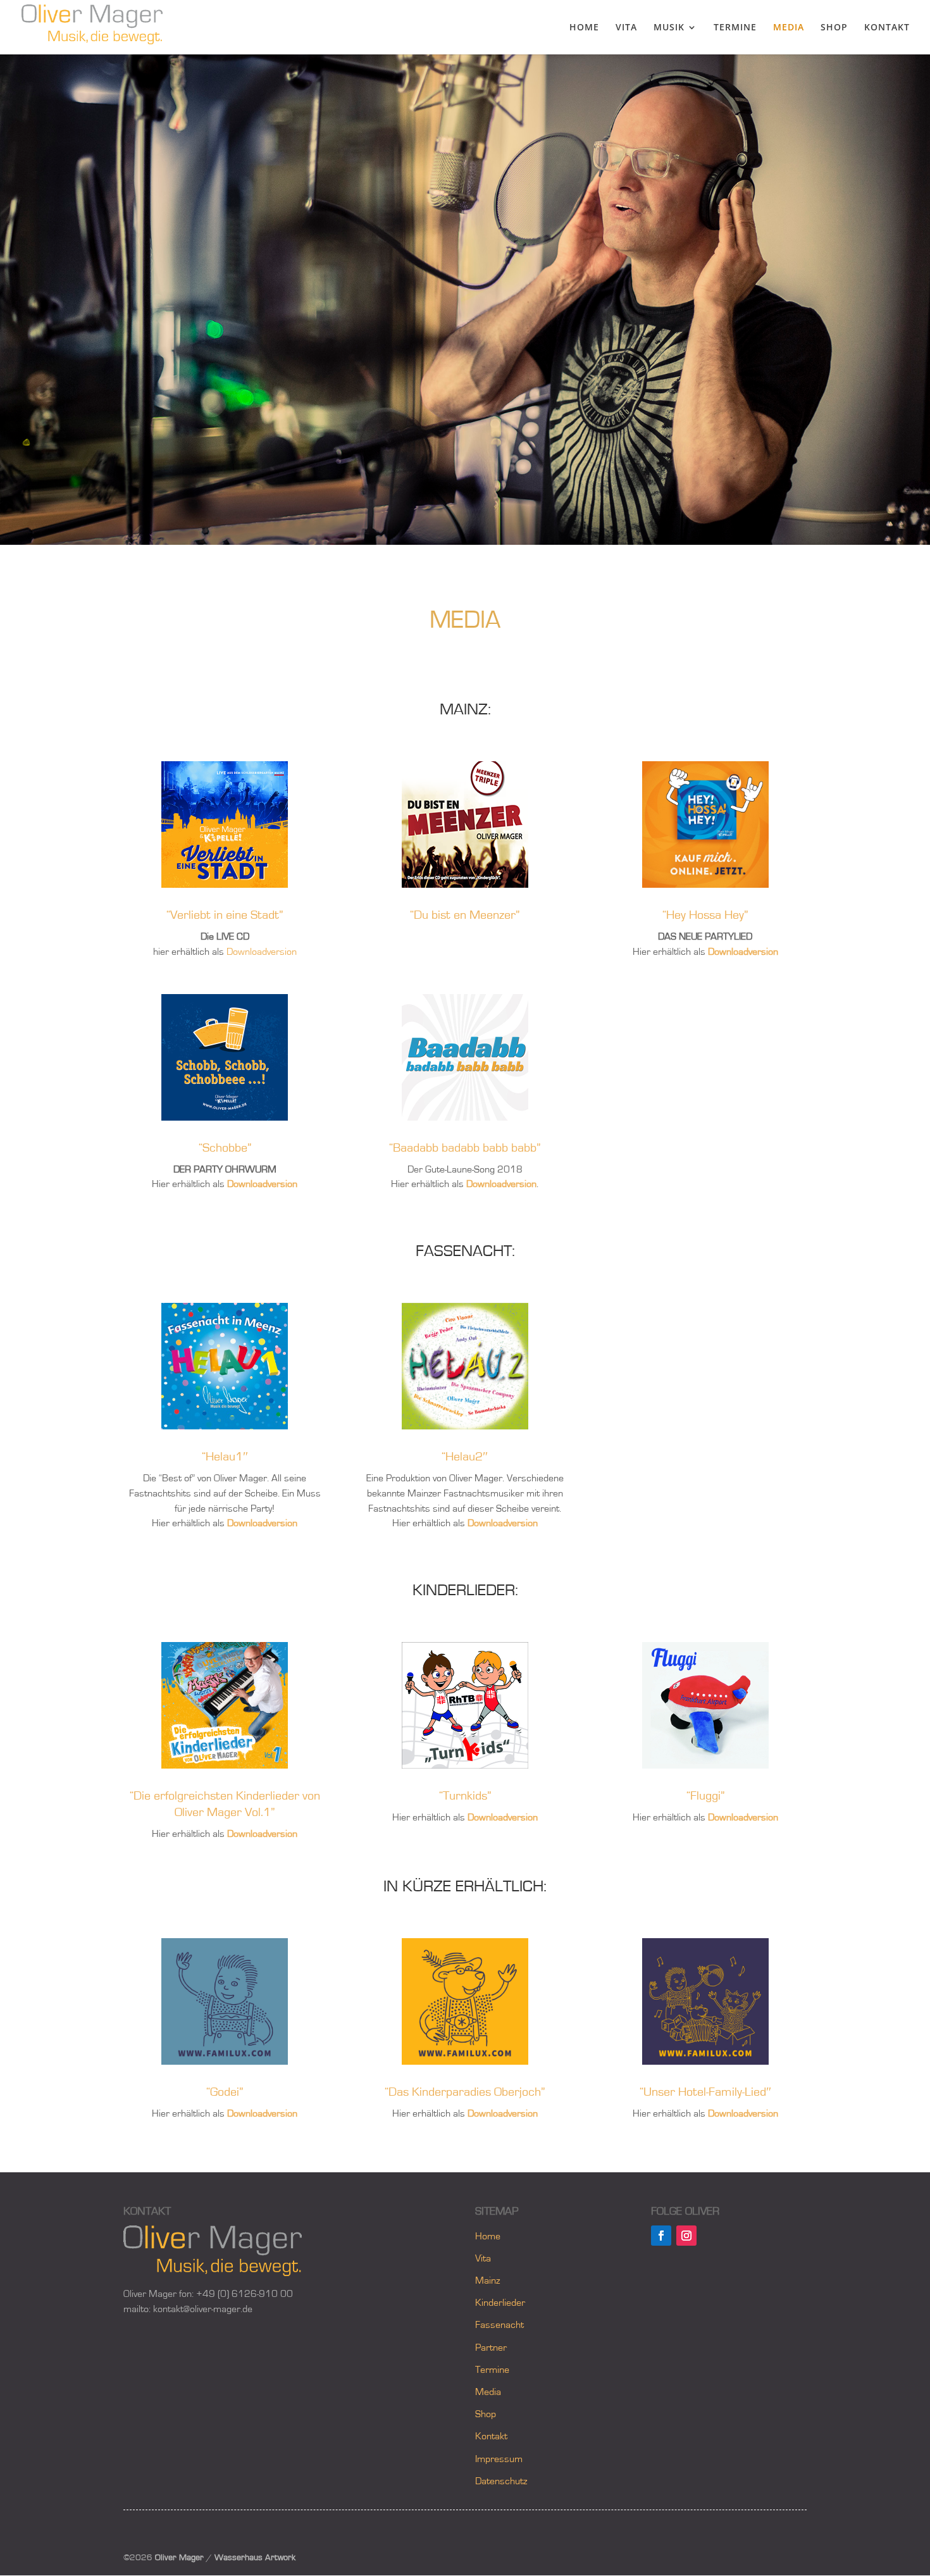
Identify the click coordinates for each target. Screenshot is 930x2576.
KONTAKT (887, 28)
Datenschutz (501, 2481)
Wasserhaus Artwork (255, 2558)
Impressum (499, 2459)
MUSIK (669, 28)
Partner (491, 2348)
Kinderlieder (500, 2303)
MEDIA (789, 28)
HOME (584, 28)
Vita (483, 2258)
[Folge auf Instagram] (686, 2236)
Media (488, 2392)
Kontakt (491, 2436)
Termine (492, 2370)
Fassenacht (499, 2325)
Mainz (487, 2280)
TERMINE (735, 28)
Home (488, 2236)
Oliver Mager (179, 2558)
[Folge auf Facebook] (661, 2236)
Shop (486, 2414)
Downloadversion (262, 952)
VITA (626, 28)
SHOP (834, 28)
